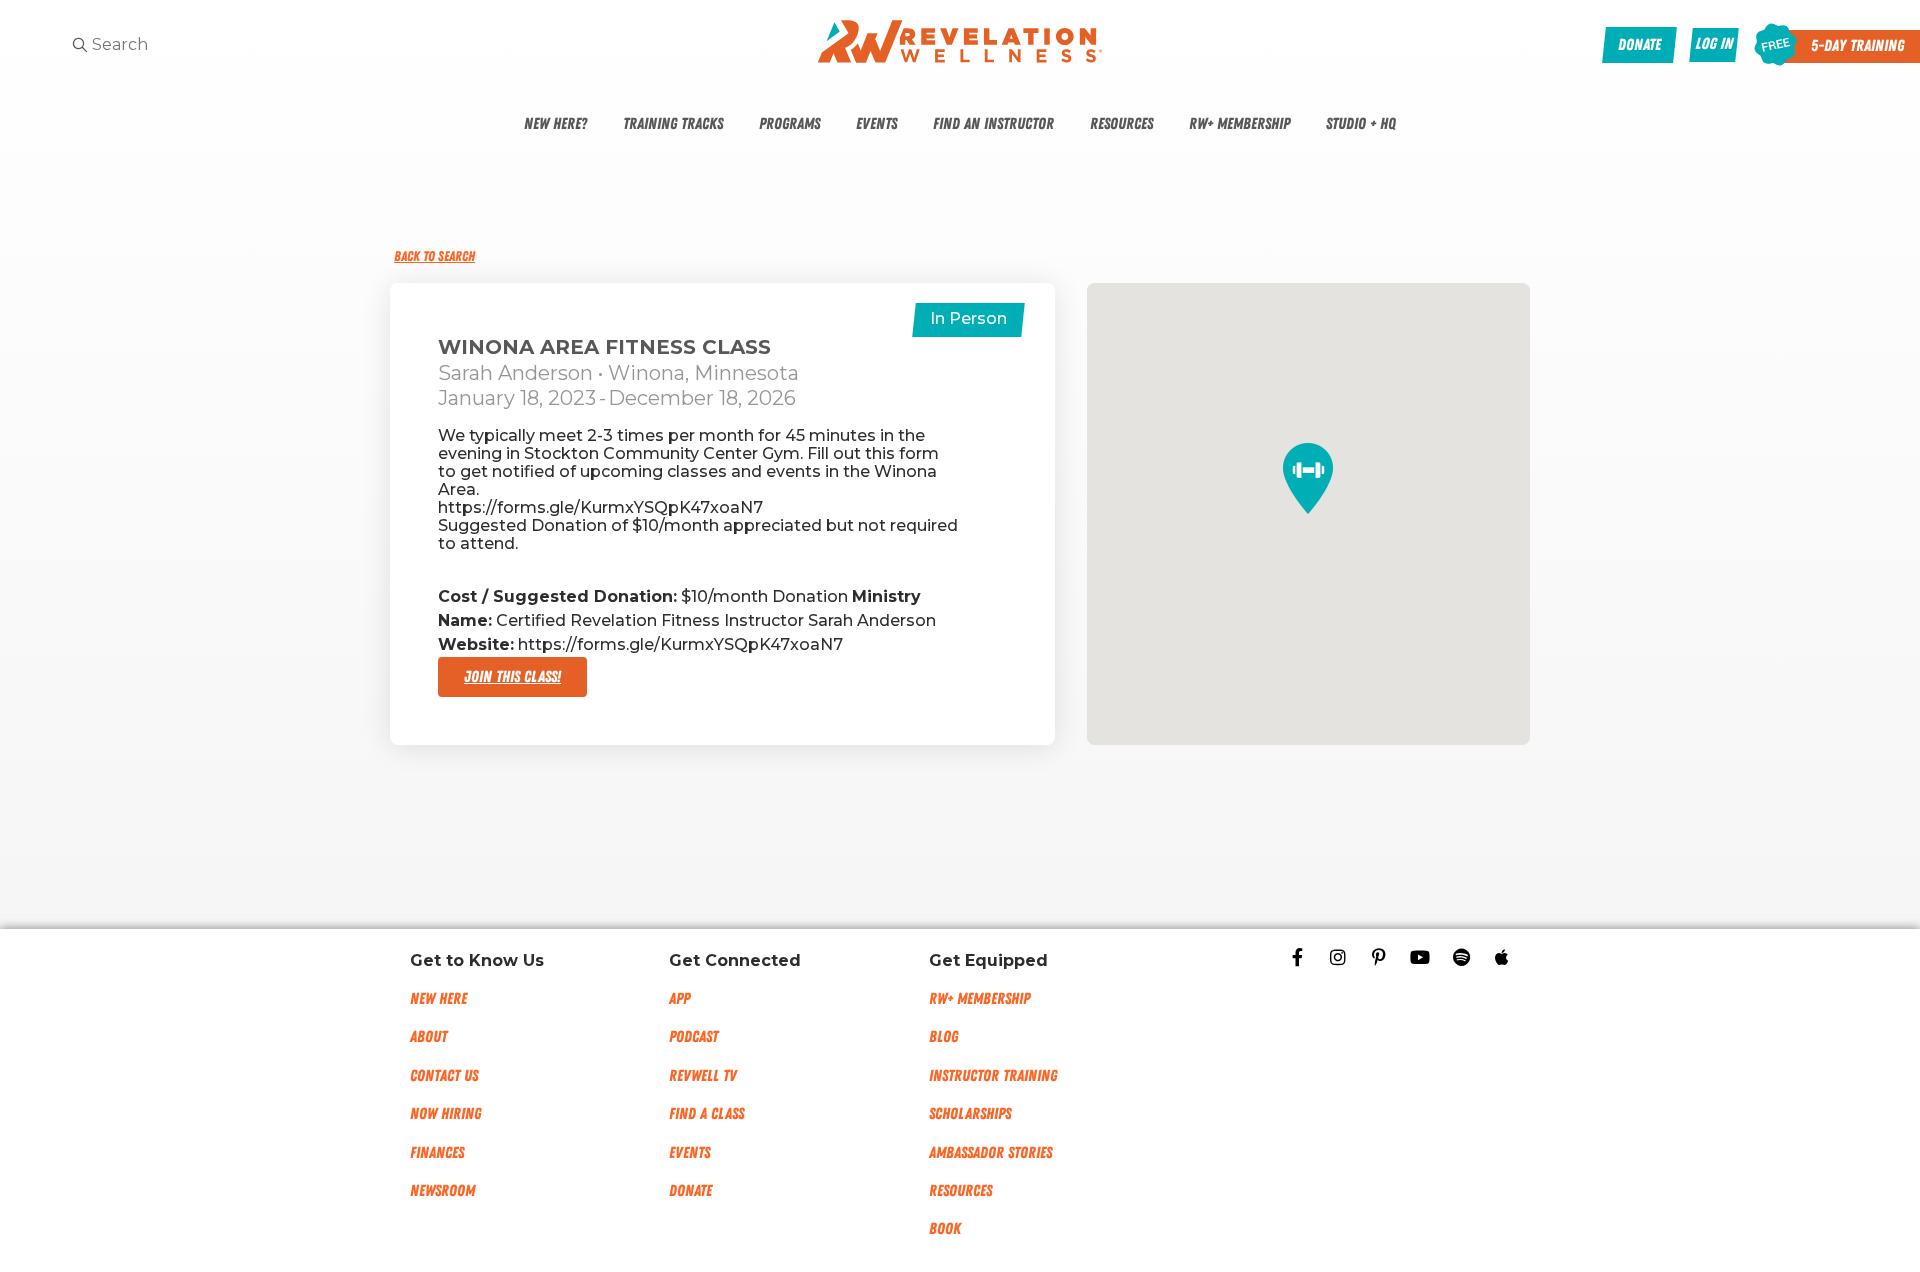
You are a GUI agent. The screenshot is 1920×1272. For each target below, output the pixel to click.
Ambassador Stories (990, 1153)
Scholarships (970, 1114)
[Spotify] (1461, 957)
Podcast (693, 1037)
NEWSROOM (442, 1191)
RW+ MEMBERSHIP (979, 999)
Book (945, 1229)
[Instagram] (1338, 957)
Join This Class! (512, 677)
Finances (437, 1153)
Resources (1121, 124)
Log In (1714, 44)
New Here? (555, 124)
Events (876, 124)
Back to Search (434, 256)
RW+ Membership (1239, 124)
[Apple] (1502, 957)
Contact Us (444, 1076)
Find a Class (706, 1114)
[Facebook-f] (1297, 957)
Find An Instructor (993, 124)
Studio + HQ (1361, 124)
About (428, 1037)
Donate (690, 1191)
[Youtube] (1420, 957)
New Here (438, 999)
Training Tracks (673, 124)
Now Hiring (445, 1114)
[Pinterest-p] (1379, 957)
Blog (943, 1037)
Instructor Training (993, 1076)
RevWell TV (703, 1076)
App (679, 999)
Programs (789, 124)
